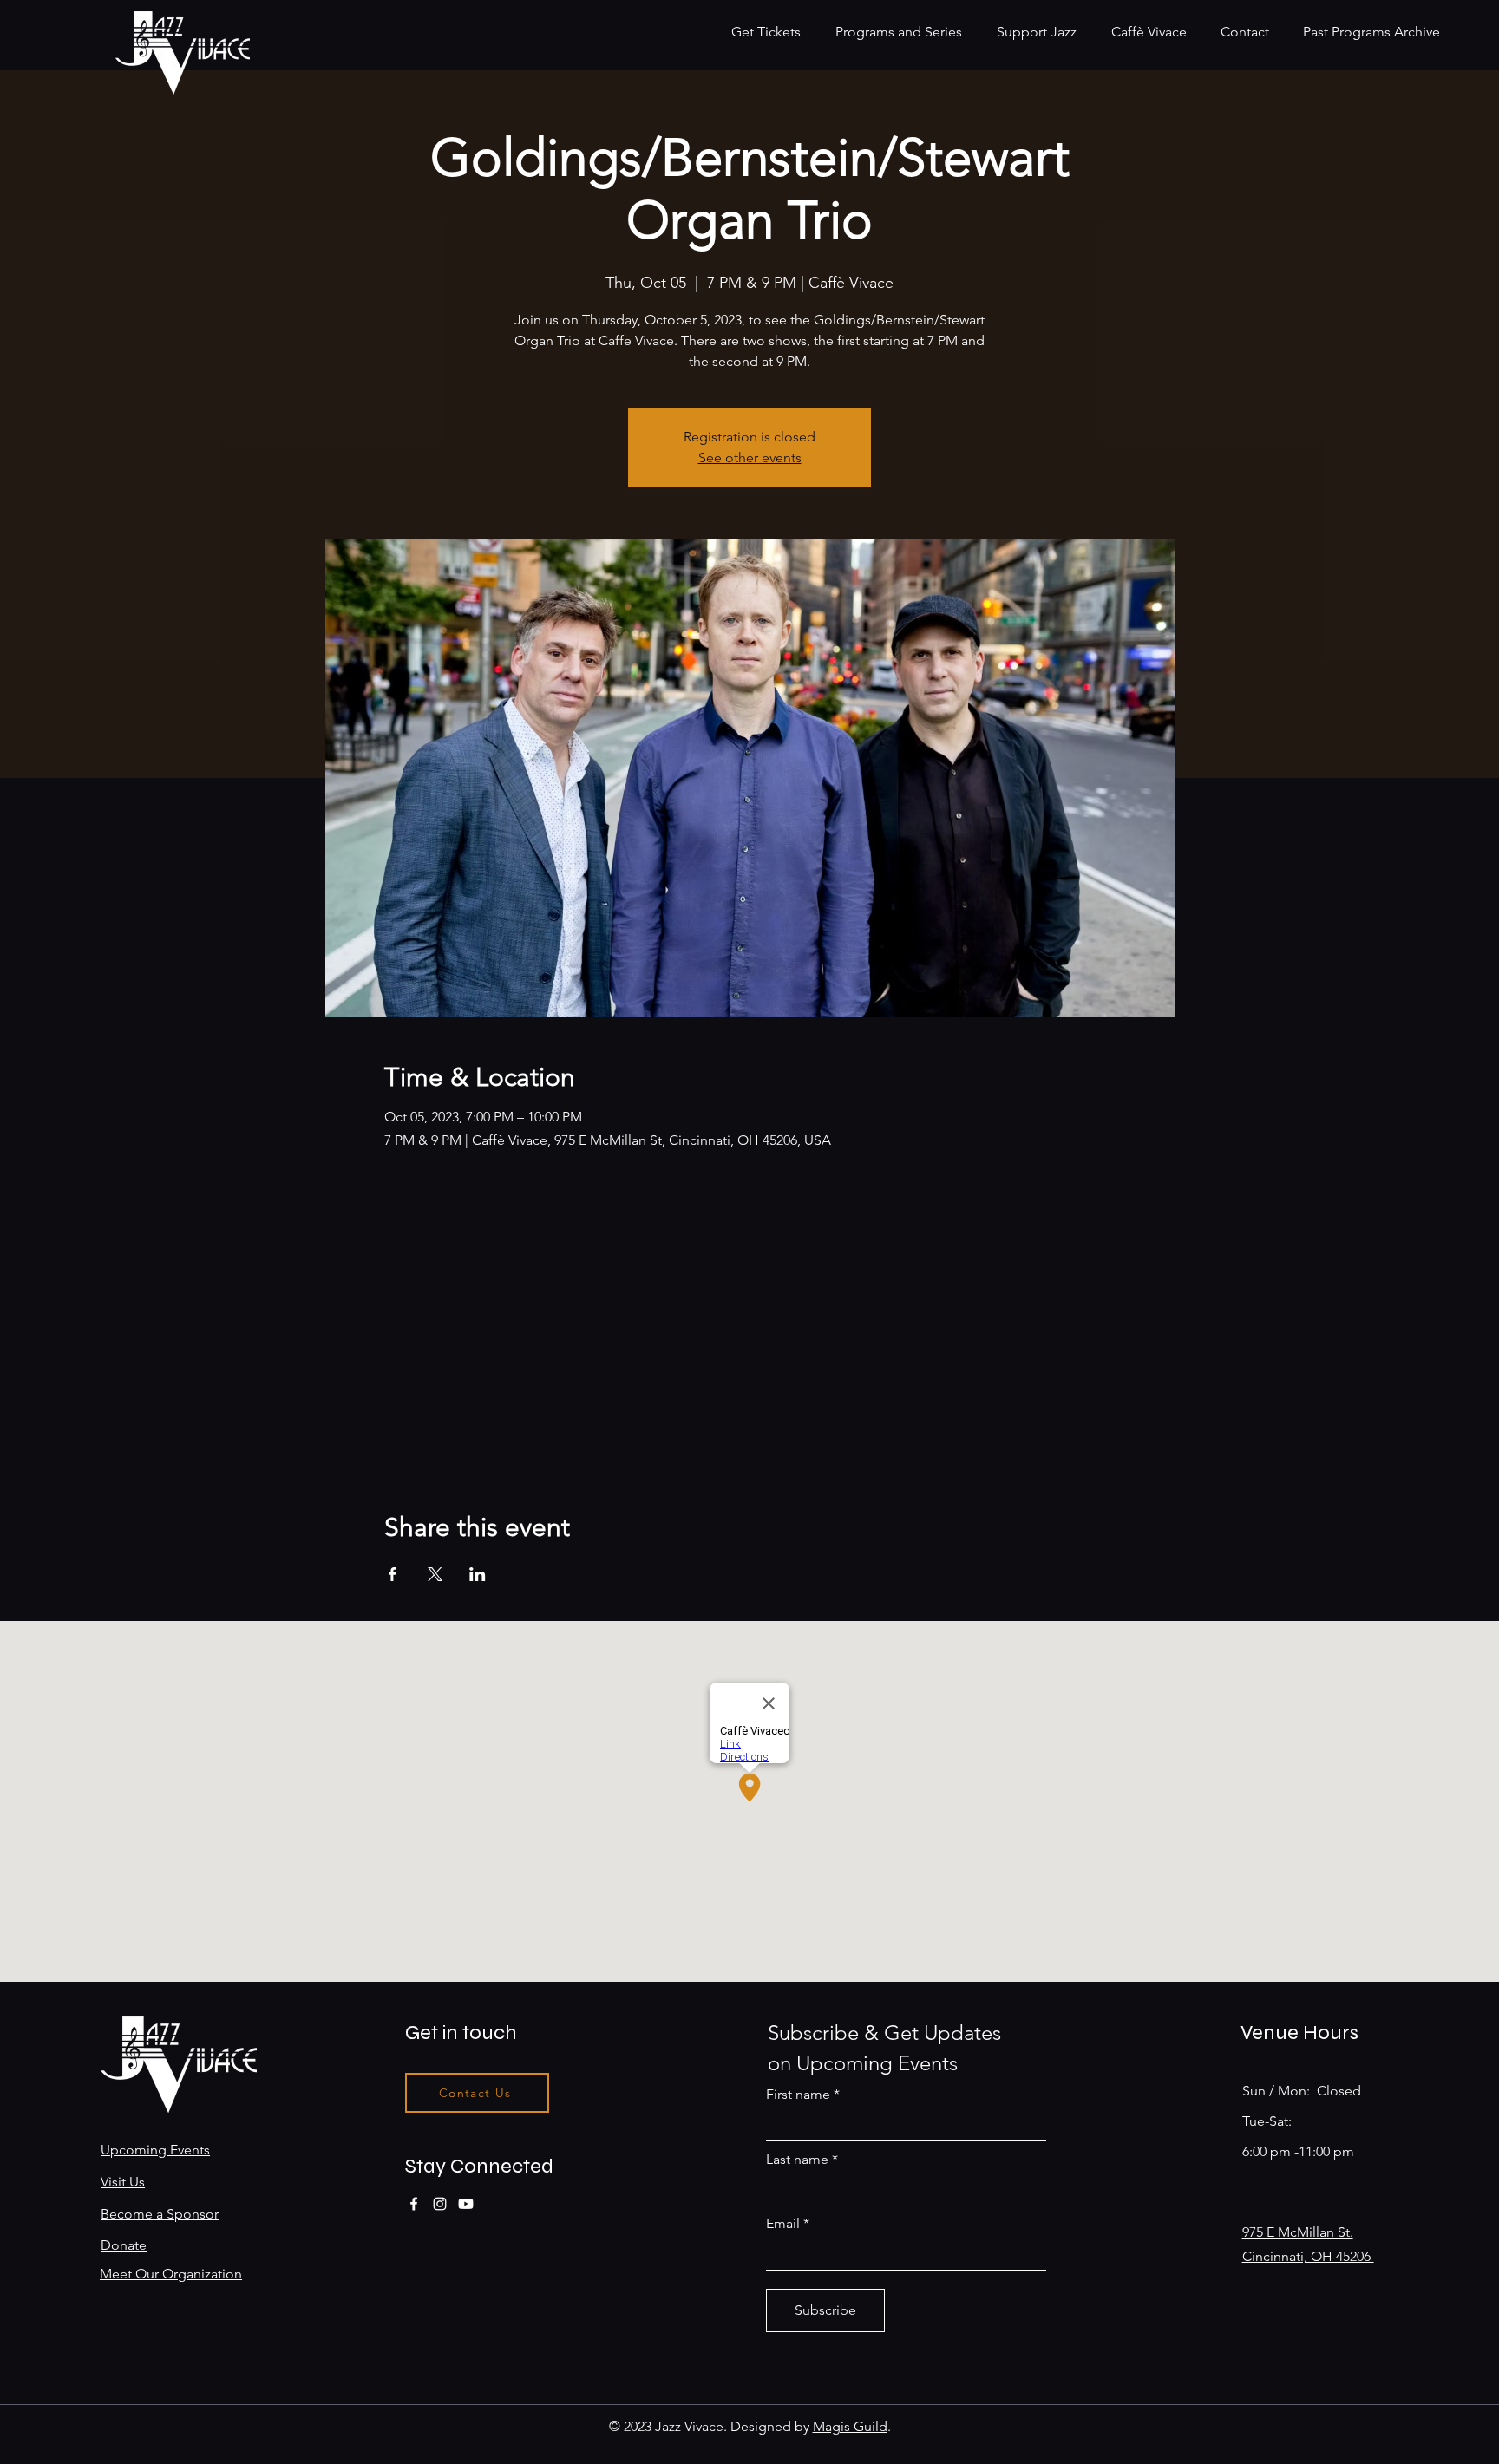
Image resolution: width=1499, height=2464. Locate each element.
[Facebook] (414, 2204)
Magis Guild (850, 2426)
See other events (750, 458)
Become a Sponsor (160, 2214)
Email (783, 2224)
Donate (124, 2245)
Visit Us (123, 2182)
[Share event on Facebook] (393, 1574)
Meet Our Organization (171, 2274)
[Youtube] (466, 2204)
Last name (797, 2160)
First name (798, 2095)
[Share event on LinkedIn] (478, 1574)
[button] (903, 32)
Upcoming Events (155, 2150)
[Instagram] (440, 2204)
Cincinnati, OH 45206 (1308, 2256)
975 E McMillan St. (1298, 2232)
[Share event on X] (435, 1574)
